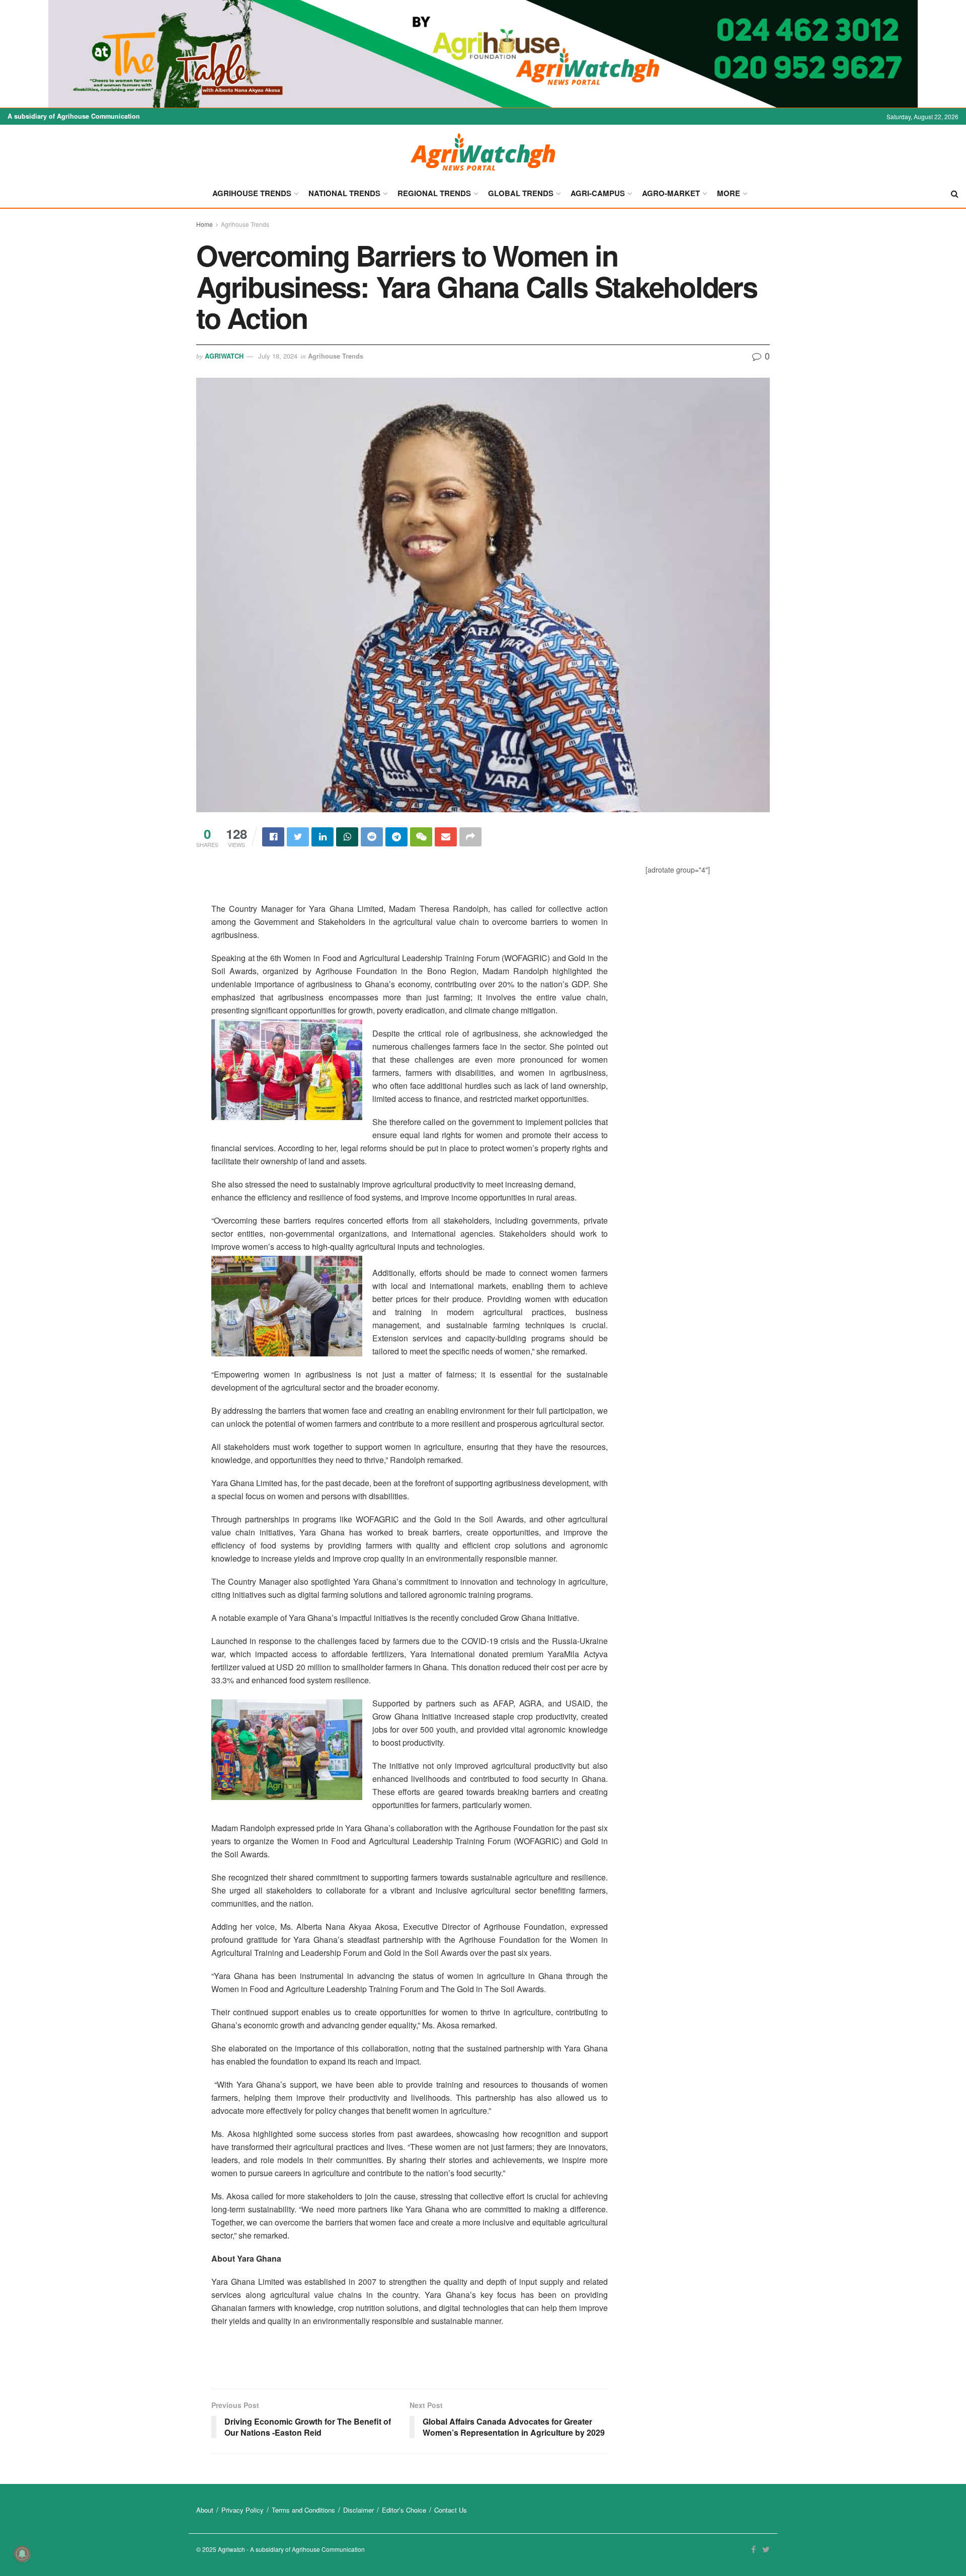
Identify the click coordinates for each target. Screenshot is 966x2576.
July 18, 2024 (278, 356)
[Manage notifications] (22, 2554)
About (205, 2510)
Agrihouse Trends (252, 193)
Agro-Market (671, 193)
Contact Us (451, 2510)
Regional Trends (434, 193)
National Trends (344, 193)
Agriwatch (224, 356)
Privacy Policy (243, 2510)
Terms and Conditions (303, 2510)
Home (205, 224)
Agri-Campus (598, 193)
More (729, 193)
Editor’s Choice (404, 2510)
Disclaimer (358, 2510)
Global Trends (521, 193)
